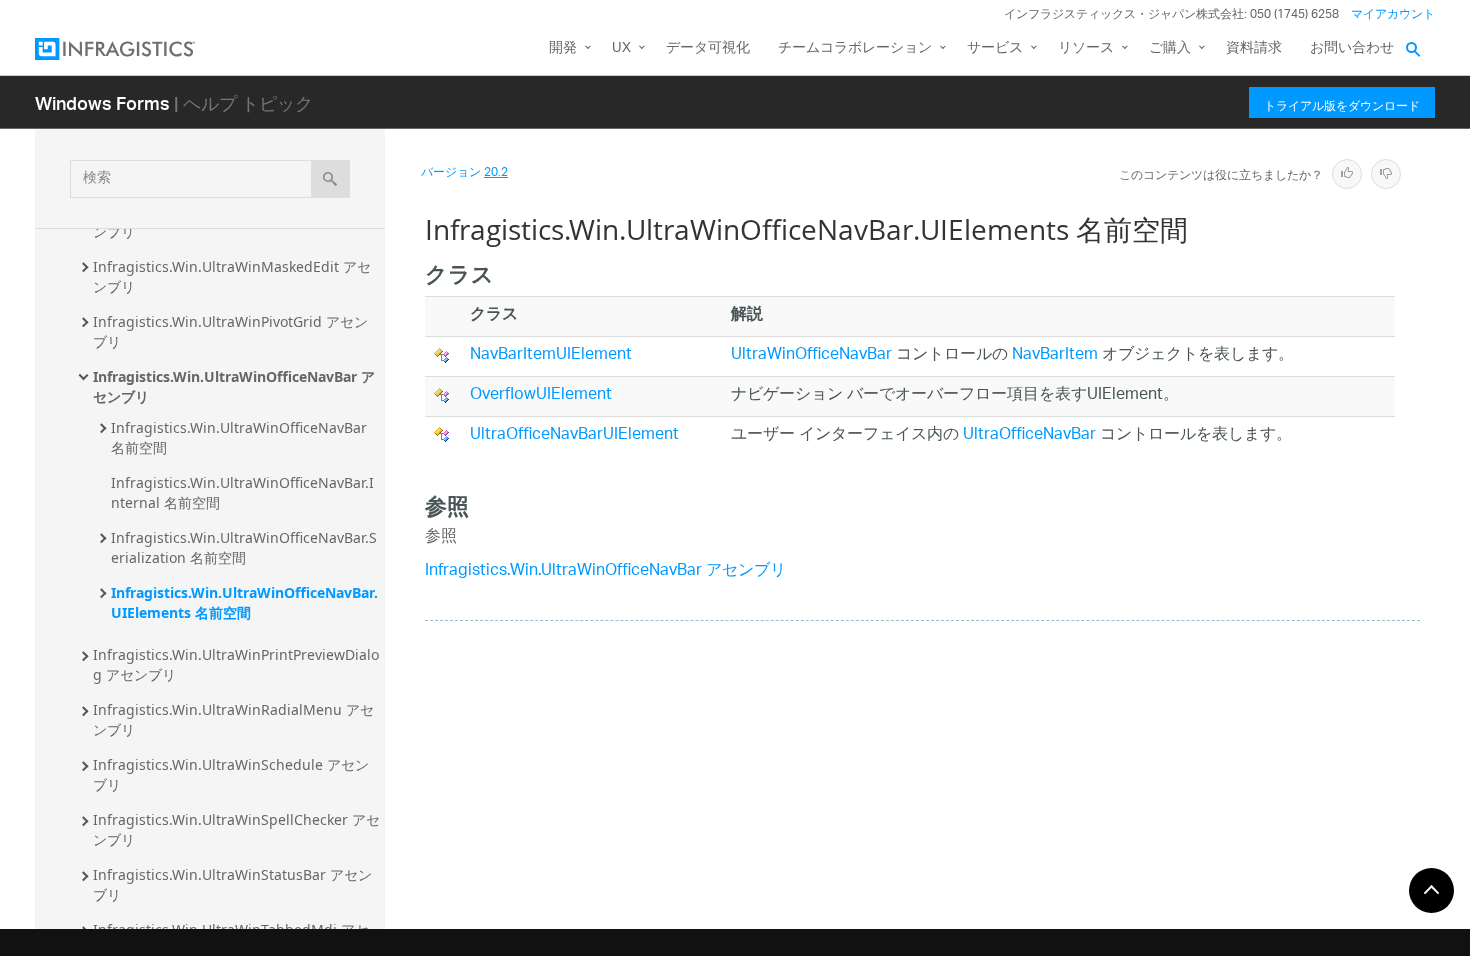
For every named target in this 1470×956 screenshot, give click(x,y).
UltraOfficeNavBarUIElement (574, 435)
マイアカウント (1393, 14)
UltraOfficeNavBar (1029, 435)
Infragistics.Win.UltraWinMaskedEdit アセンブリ (232, 276)
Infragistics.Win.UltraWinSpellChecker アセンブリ (236, 829)
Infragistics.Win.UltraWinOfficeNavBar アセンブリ (234, 386)
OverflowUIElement (541, 395)
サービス (995, 48)
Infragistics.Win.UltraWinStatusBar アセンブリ (232, 884)
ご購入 (1170, 48)
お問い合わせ (1352, 48)
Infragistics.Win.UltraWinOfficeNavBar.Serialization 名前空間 (244, 547)
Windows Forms (102, 102)
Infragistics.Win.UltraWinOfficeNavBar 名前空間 (241, 437)
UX (621, 48)
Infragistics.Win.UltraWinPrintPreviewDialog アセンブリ (236, 664)
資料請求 (1254, 48)
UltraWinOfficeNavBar (811, 355)
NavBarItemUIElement (551, 355)
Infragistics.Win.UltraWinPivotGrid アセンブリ (230, 331)
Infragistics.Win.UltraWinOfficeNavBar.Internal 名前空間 (242, 492)
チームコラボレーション (855, 48)
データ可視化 (708, 48)
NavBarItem (1055, 355)
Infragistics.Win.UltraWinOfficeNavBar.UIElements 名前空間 (244, 602)
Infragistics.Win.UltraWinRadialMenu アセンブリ (233, 719)
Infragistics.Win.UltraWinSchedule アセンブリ (231, 774)
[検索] (330, 179)
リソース (1086, 48)
